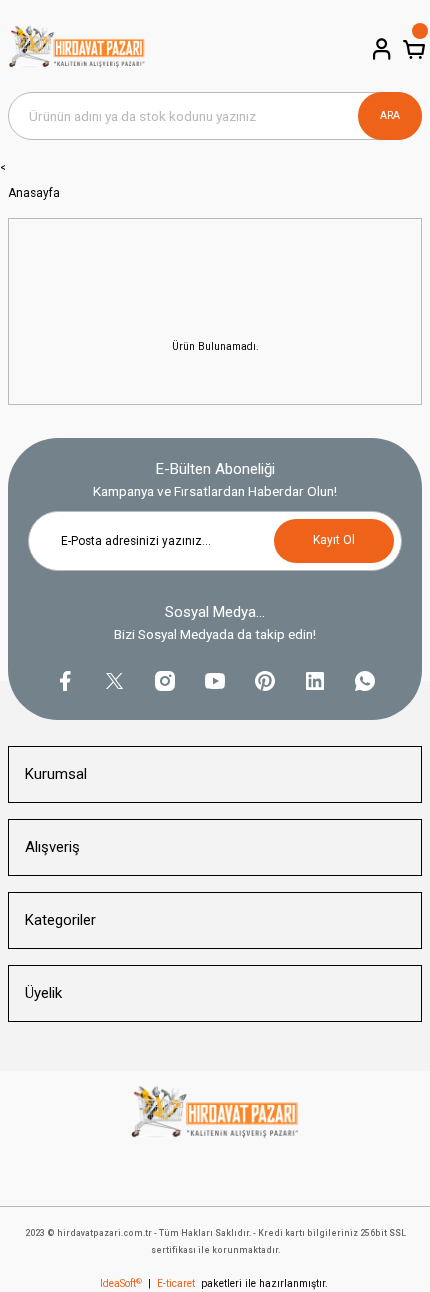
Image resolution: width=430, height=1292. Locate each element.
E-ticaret (176, 1283)
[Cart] (412, 49)
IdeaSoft (121, 1283)
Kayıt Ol (334, 540)
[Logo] (77, 50)
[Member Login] (380, 49)
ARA (390, 115)
